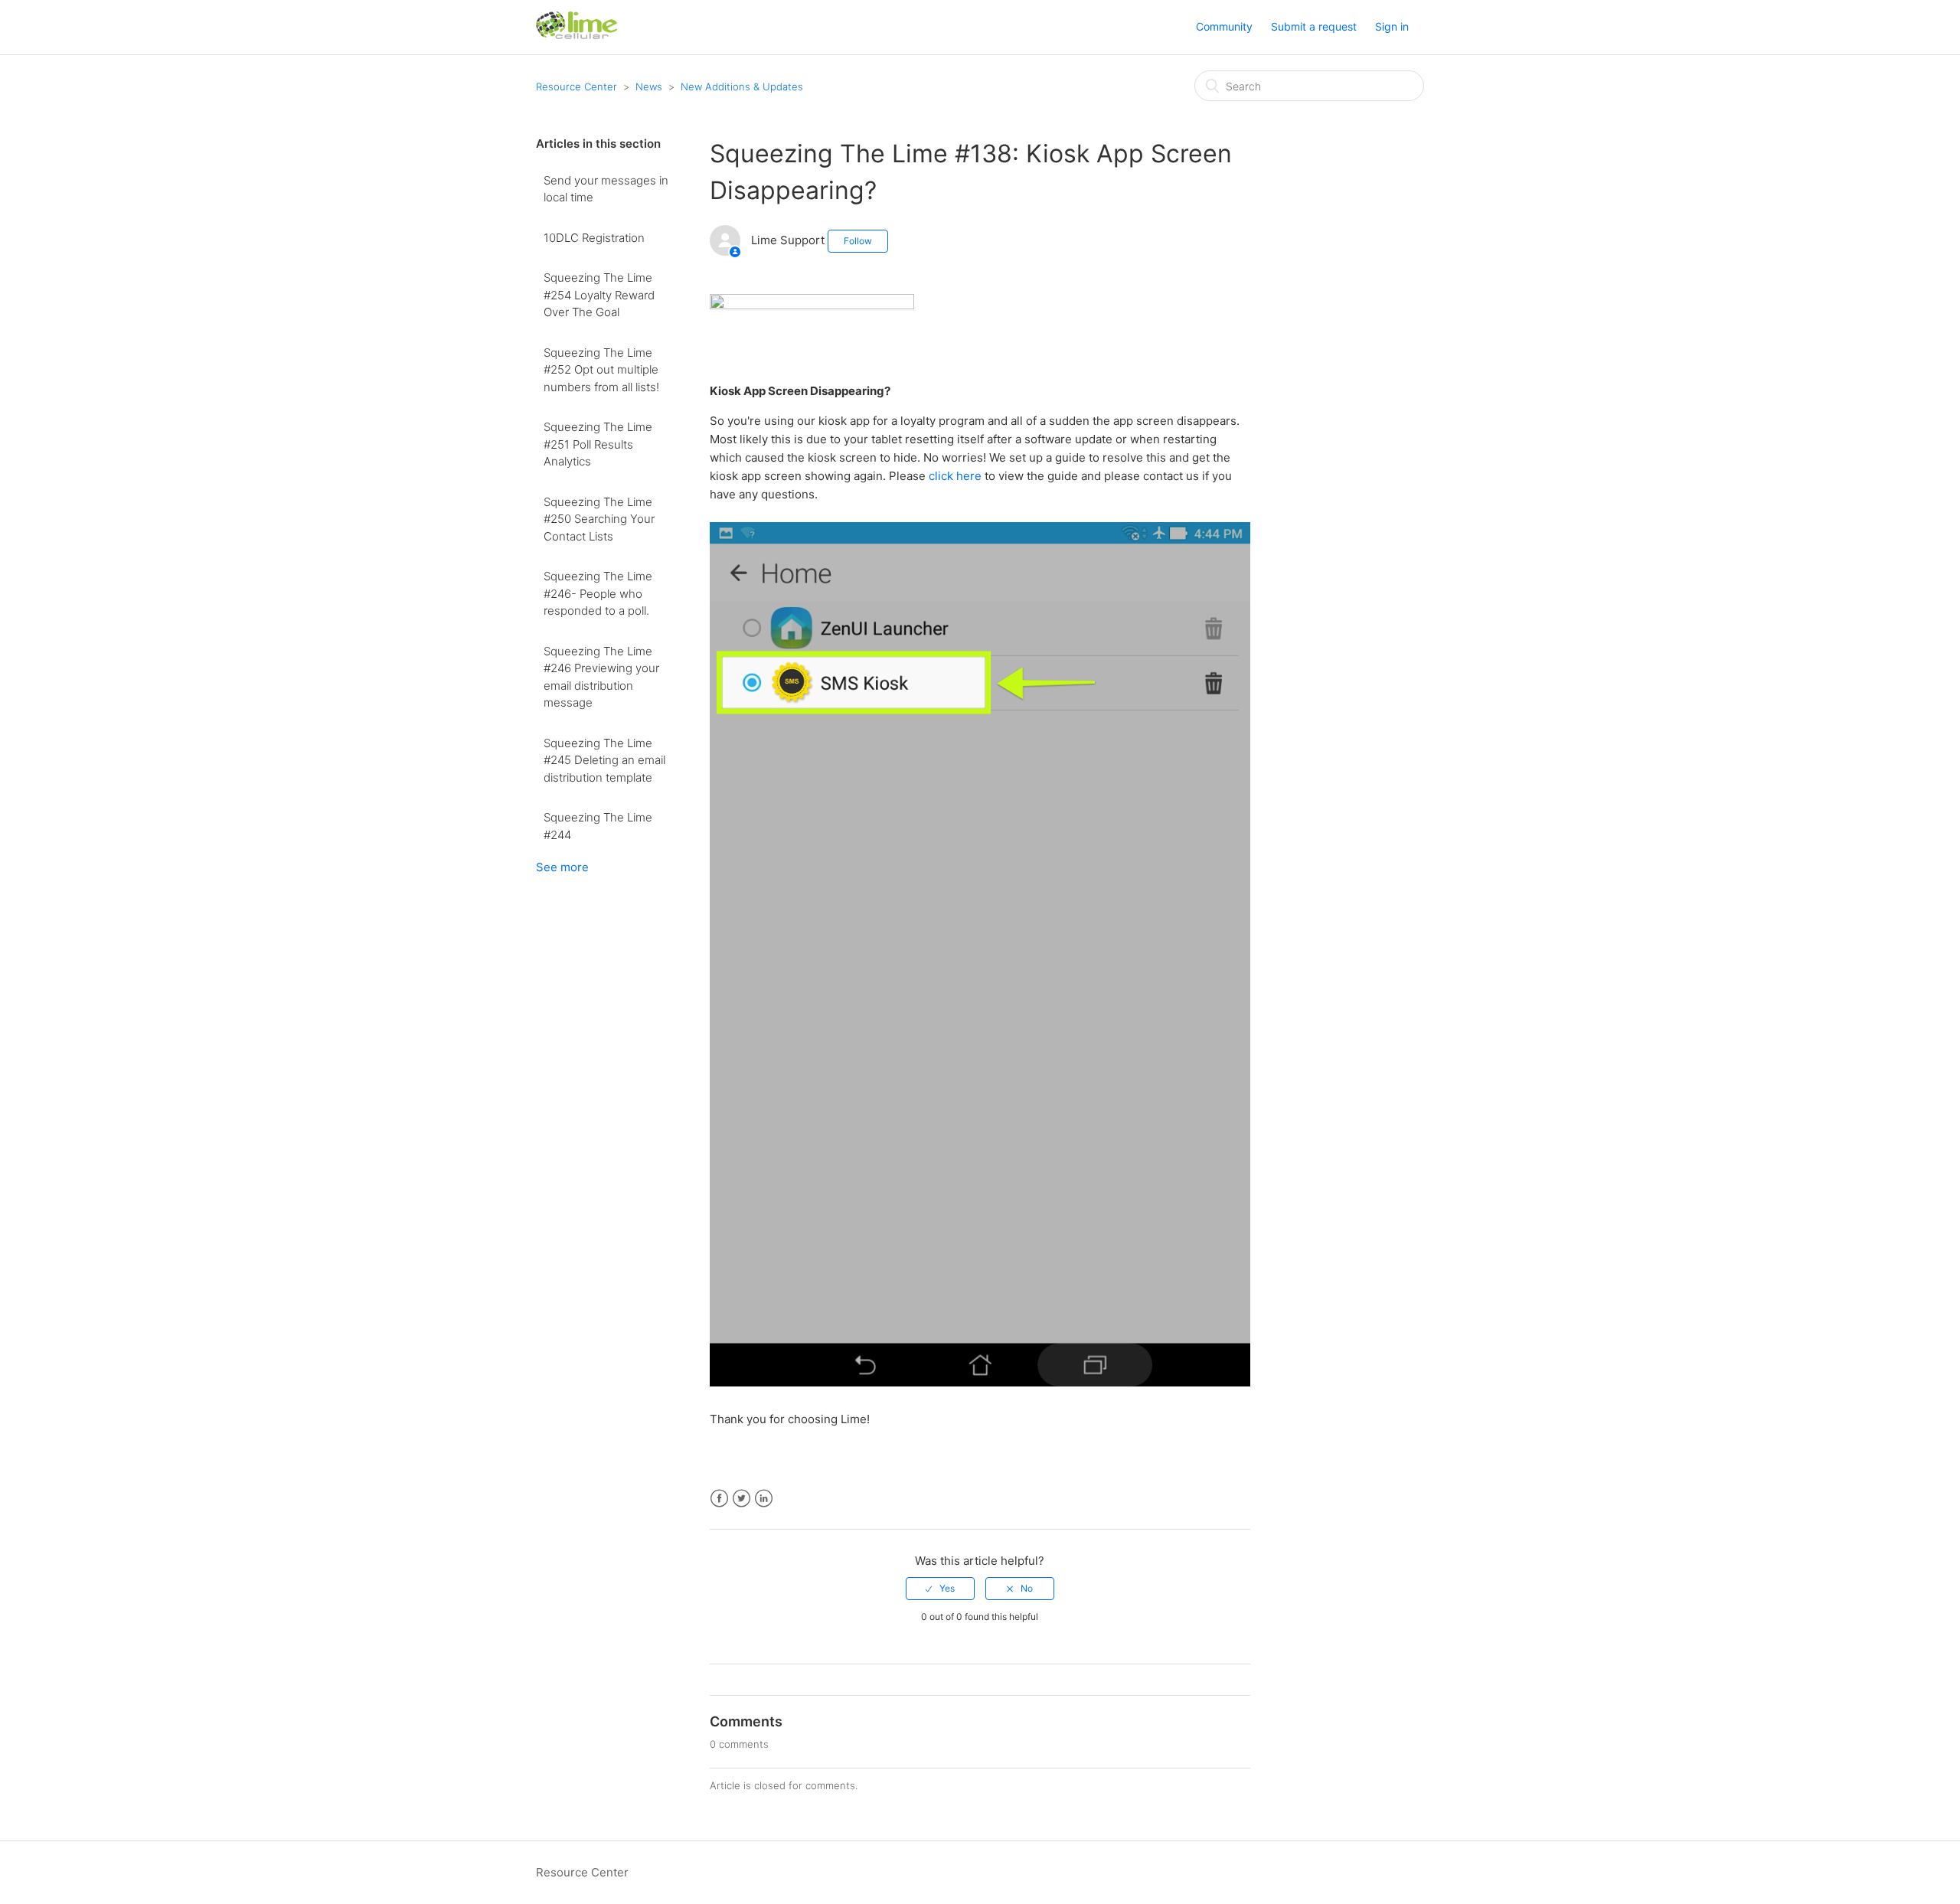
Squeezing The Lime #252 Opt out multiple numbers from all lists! (601, 370)
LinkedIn (764, 1499)
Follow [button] (858, 241)
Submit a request (1314, 26)
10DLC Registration (594, 238)
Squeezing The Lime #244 (598, 826)
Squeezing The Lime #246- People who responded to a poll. (598, 593)
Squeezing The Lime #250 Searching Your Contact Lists (599, 519)
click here (955, 476)
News (649, 87)
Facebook (719, 1499)
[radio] (940, 1589)
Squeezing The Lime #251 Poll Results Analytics (598, 444)
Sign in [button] (1392, 26)
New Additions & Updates (742, 87)
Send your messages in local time (606, 189)
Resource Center (577, 87)
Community (1224, 26)
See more (562, 867)
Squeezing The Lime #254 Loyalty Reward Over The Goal (599, 295)
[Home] (577, 35)
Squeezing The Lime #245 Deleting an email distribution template (604, 760)
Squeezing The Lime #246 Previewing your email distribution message (601, 677)
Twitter (742, 1499)
